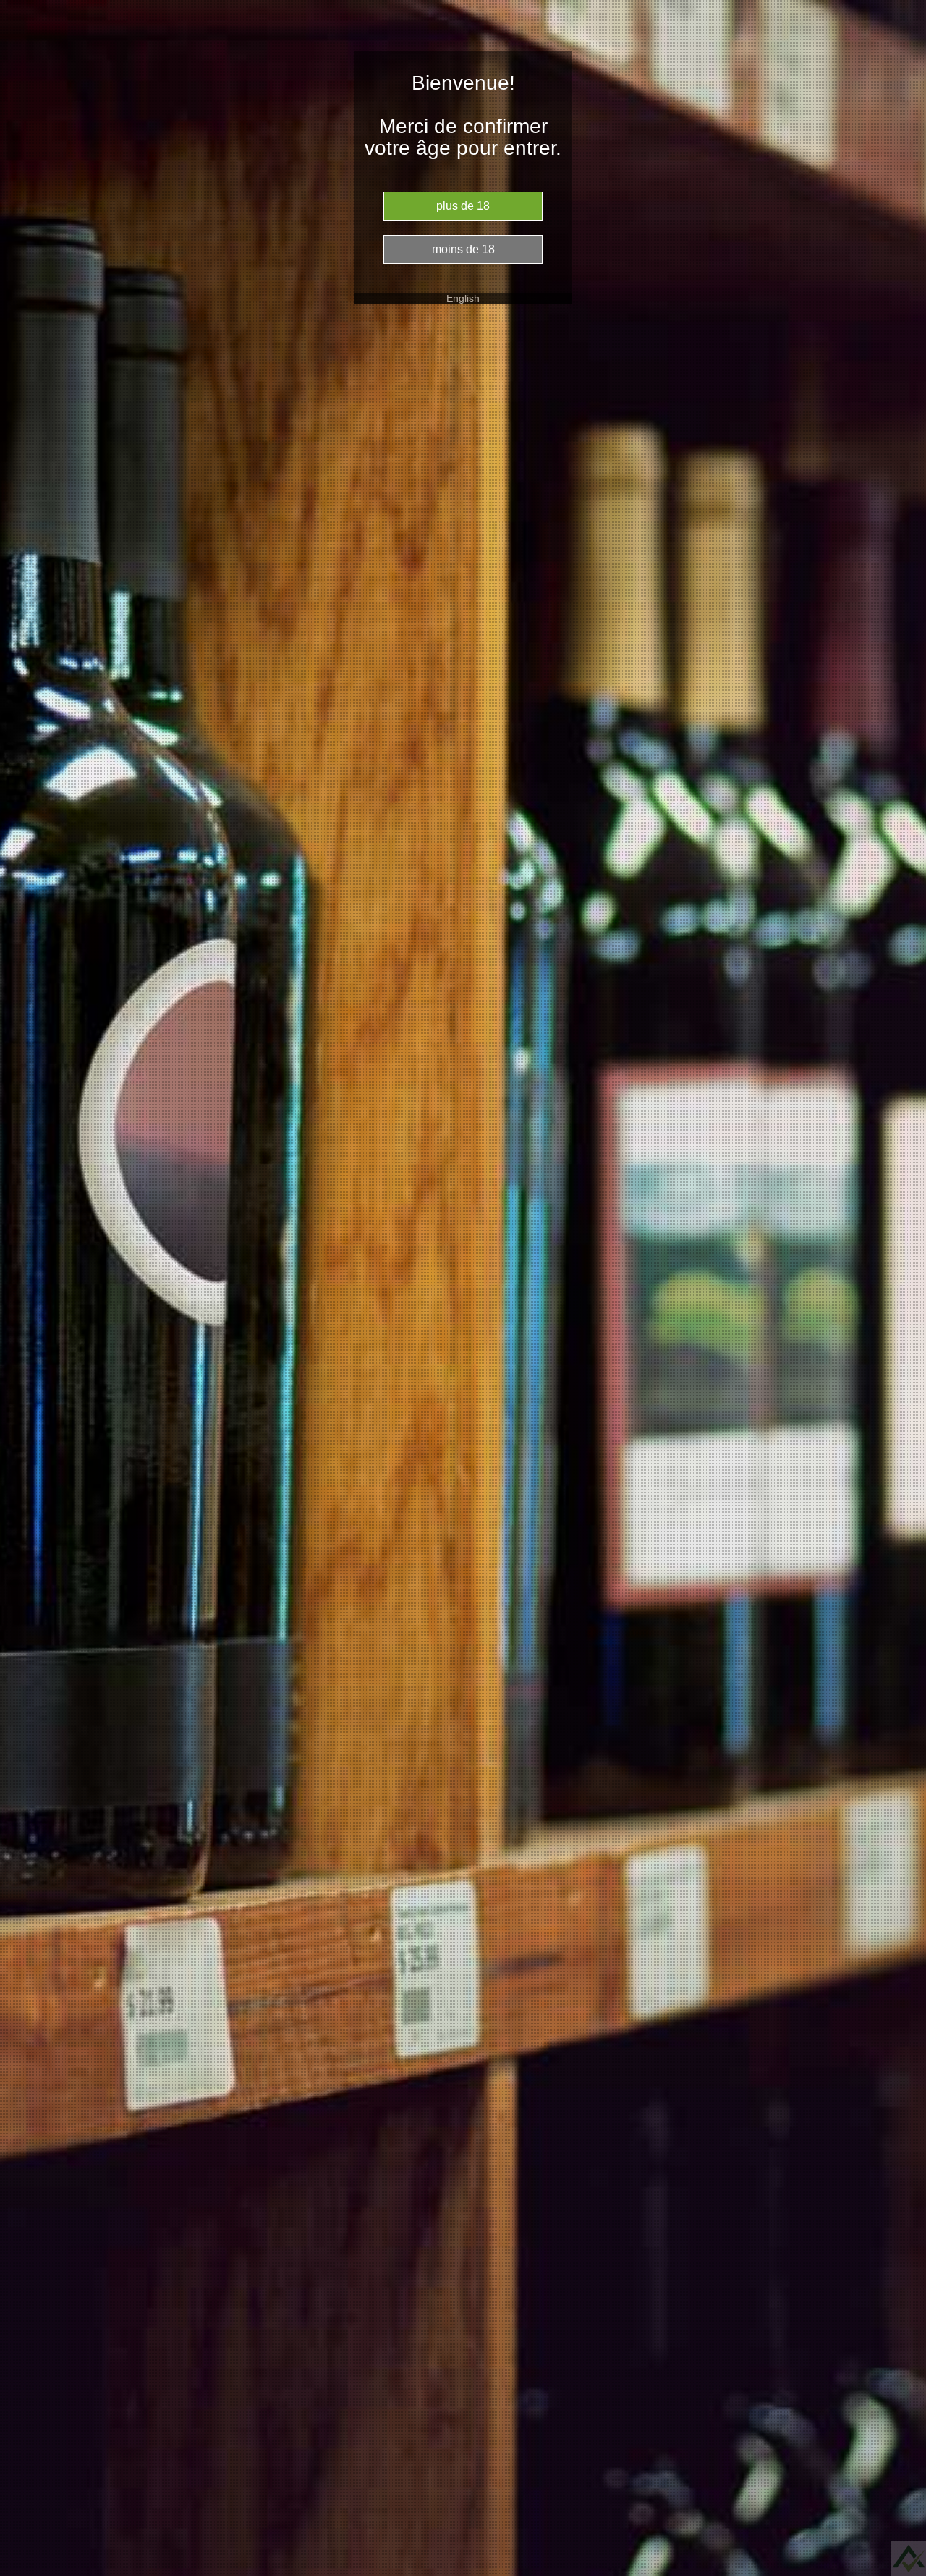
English (463, 298)
